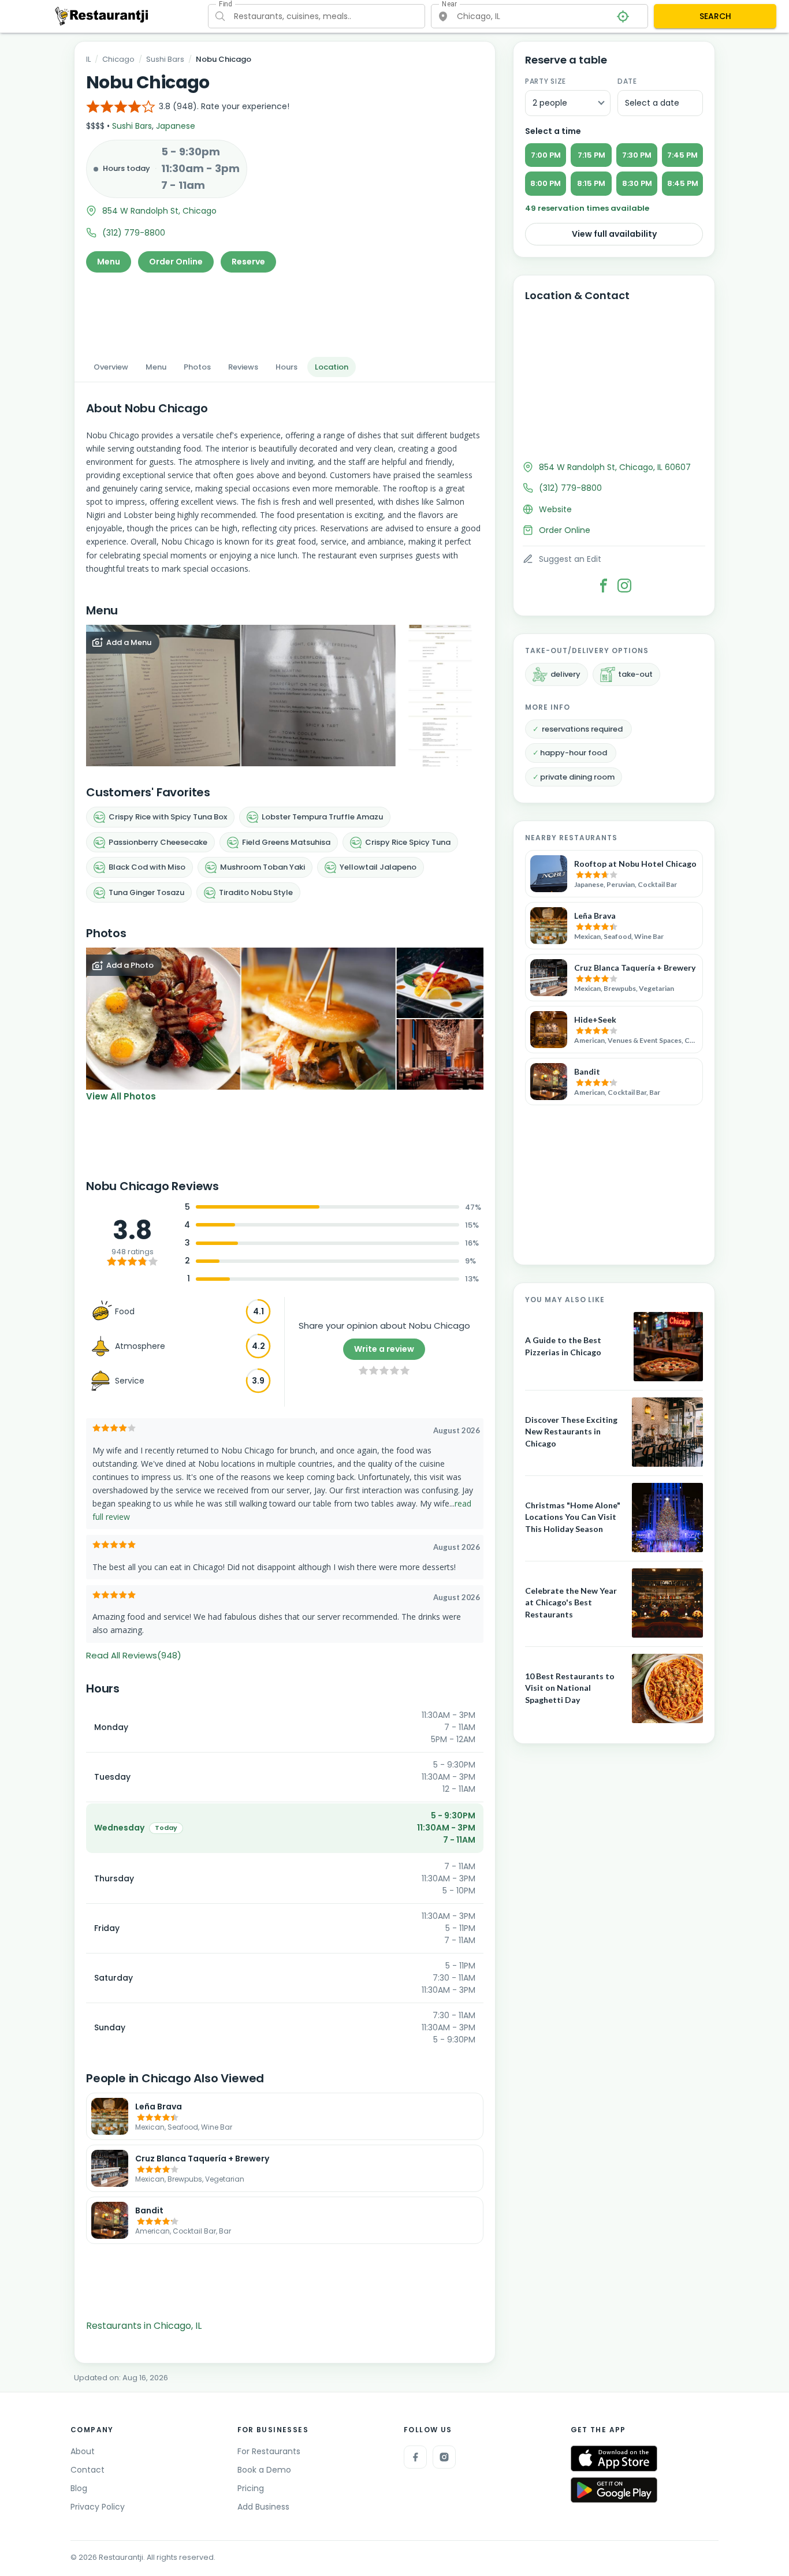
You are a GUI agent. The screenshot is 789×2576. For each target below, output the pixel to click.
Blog (79, 2488)
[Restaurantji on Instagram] (444, 2457)
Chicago (118, 59)
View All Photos (121, 1096)
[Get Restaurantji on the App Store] (614, 2458)
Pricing (251, 2488)
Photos (197, 367)
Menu (109, 262)
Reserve (248, 262)
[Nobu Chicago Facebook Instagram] (624, 586)
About (83, 2451)
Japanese (176, 126)
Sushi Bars (165, 59)
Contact (88, 2470)
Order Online (176, 262)
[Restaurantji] (102, 16)
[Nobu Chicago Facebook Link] (604, 586)
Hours (286, 367)
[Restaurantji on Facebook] (415, 2457)
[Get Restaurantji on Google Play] (614, 2490)
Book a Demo (264, 2470)
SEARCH (715, 16)
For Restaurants (269, 2451)
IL (88, 59)
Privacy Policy (98, 2507)
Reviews (243, 367)
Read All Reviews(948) (134, 1655)
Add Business (263, 2507)
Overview (111, 367)
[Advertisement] (285, 311)
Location (332, 367)
